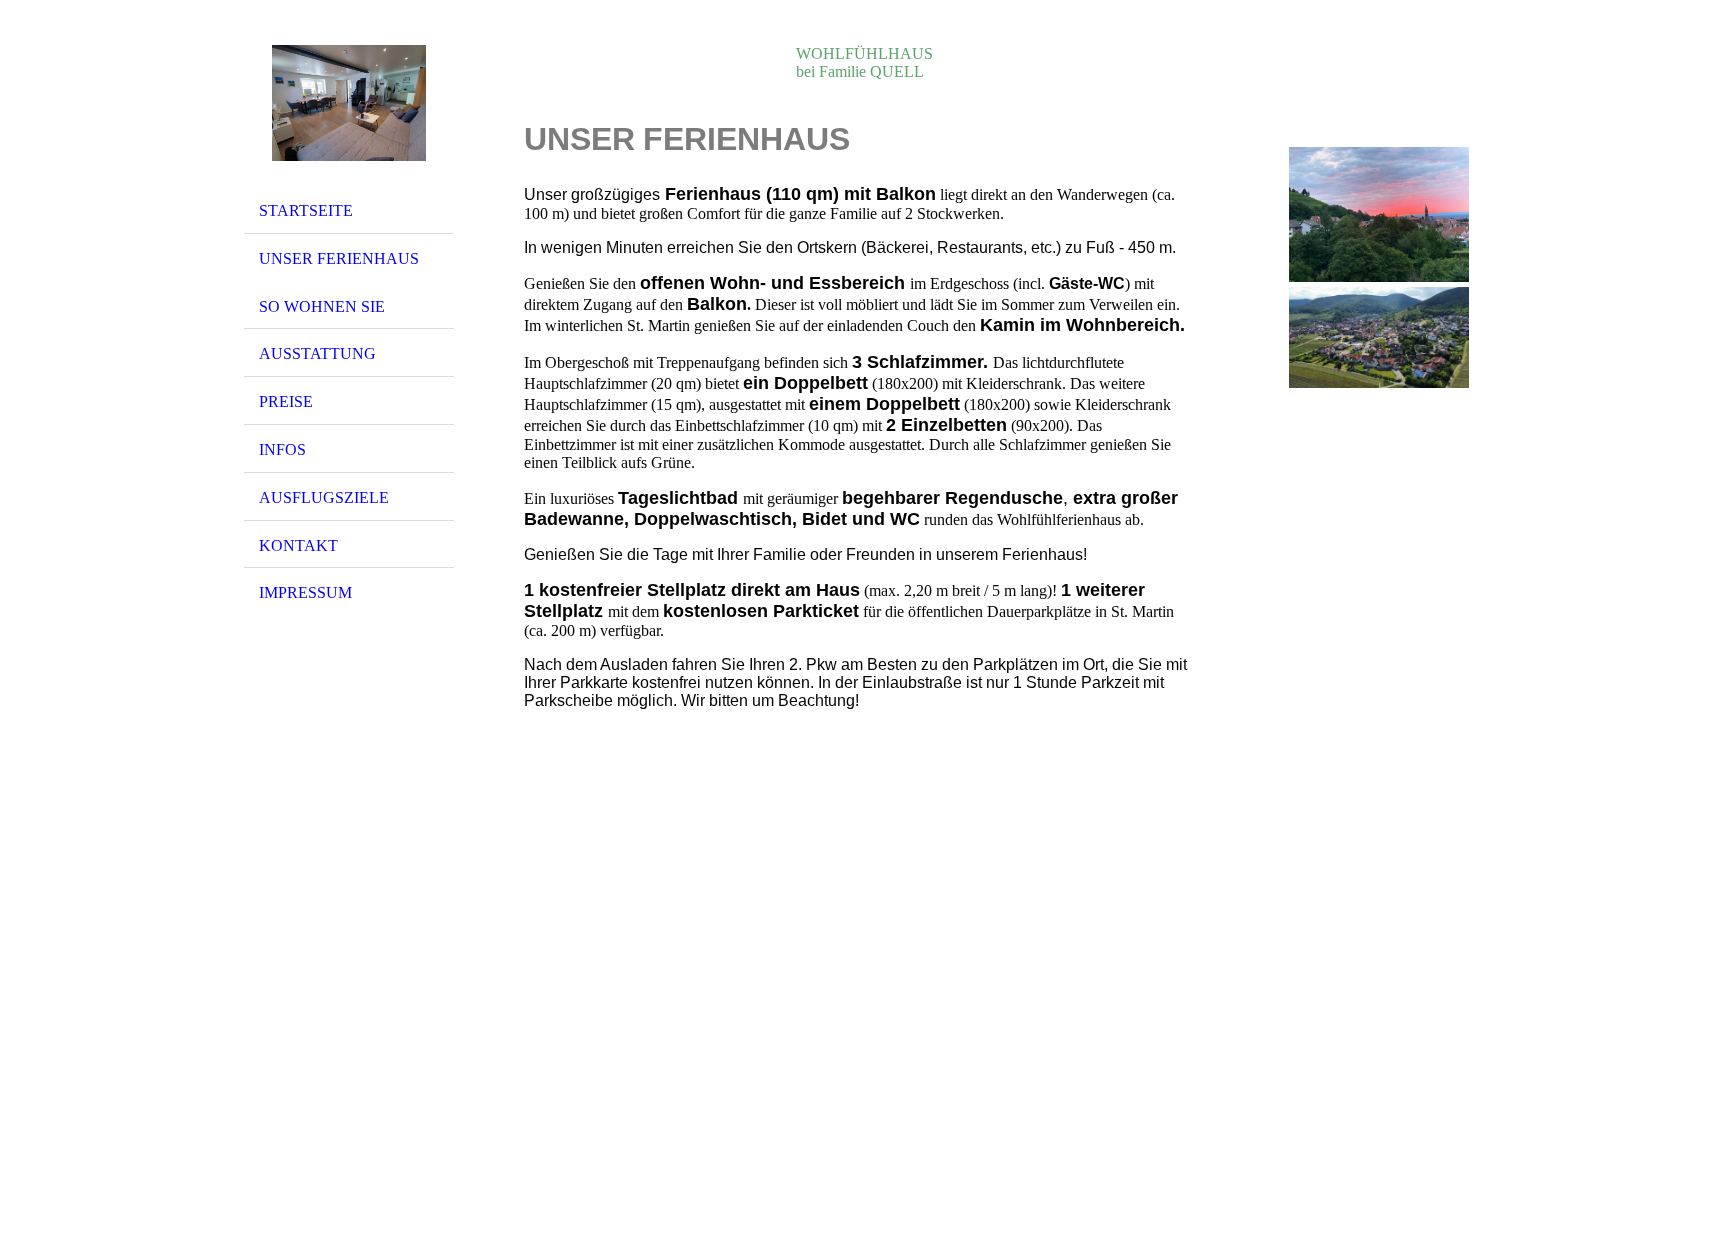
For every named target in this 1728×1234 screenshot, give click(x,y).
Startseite (306, 210)
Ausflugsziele (324, 497)
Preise (286, 401)
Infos (282, 449)
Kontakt (298, 545)
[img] (349, 103)
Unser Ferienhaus (339, 258)
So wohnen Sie (322, 306)
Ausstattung (317, 353)
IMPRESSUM (305, 592)
